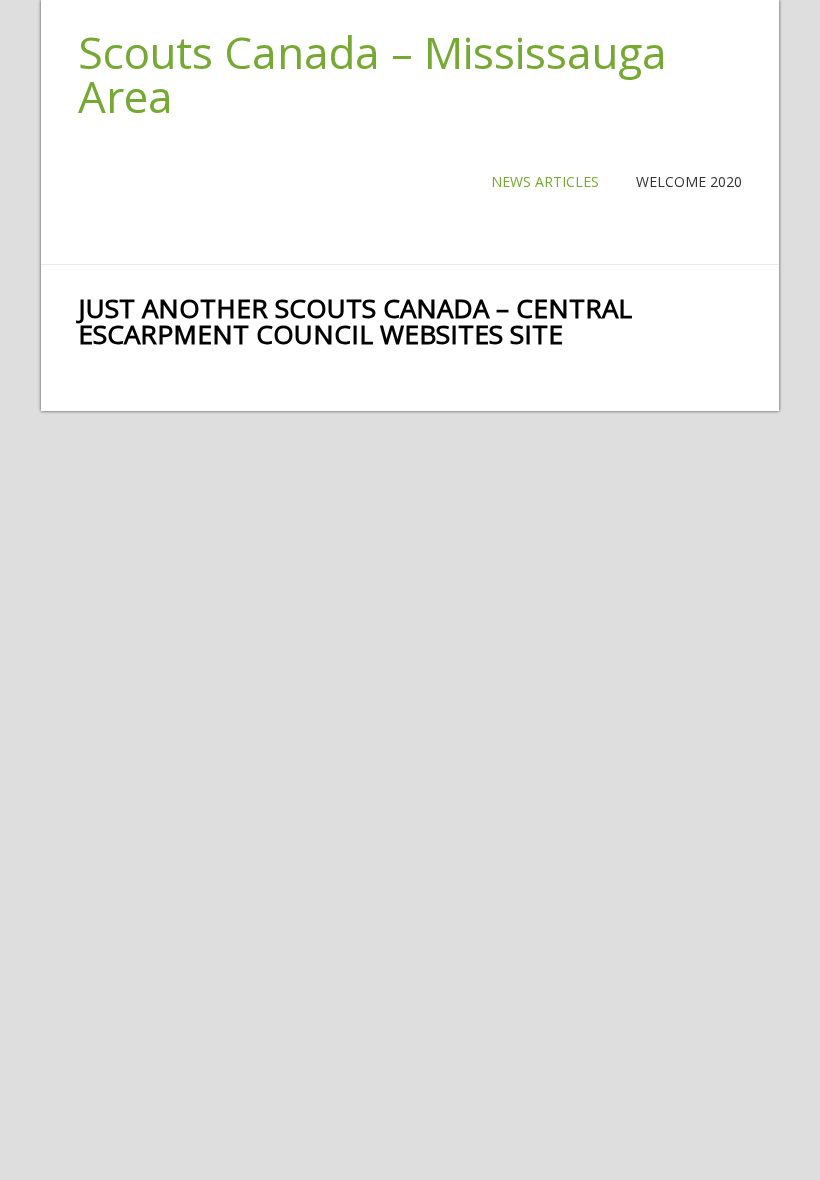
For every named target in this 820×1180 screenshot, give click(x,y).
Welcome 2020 (689, 181)
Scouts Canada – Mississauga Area (372, 74)
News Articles (545, 181)
